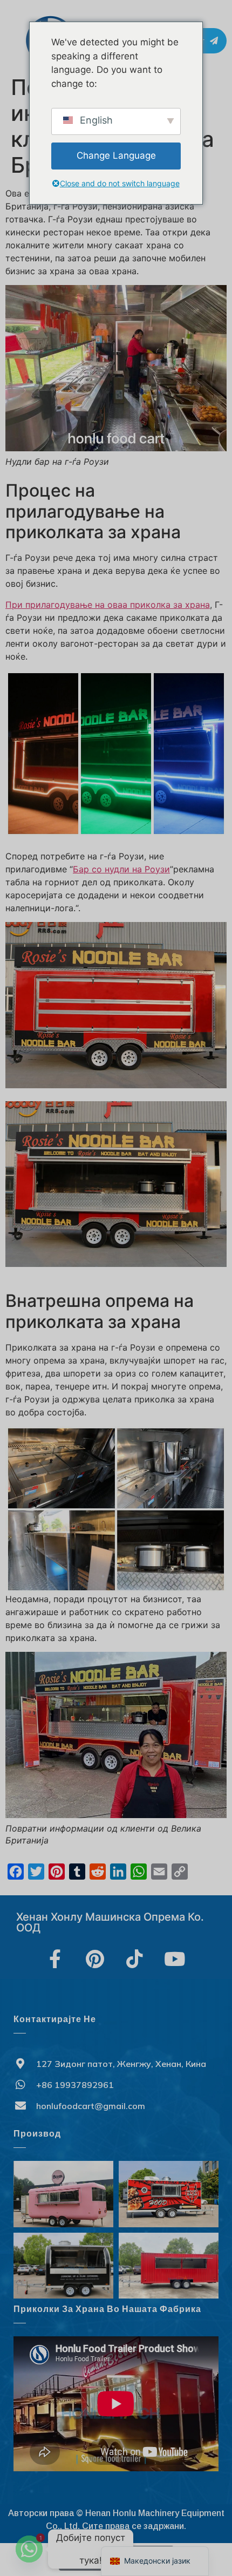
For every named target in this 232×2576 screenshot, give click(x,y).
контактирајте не (55, 2019)
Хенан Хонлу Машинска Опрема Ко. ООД (110, 1922)
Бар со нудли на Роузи (121, 869)
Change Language (116, 155)
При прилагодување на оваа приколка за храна (108, 605)
